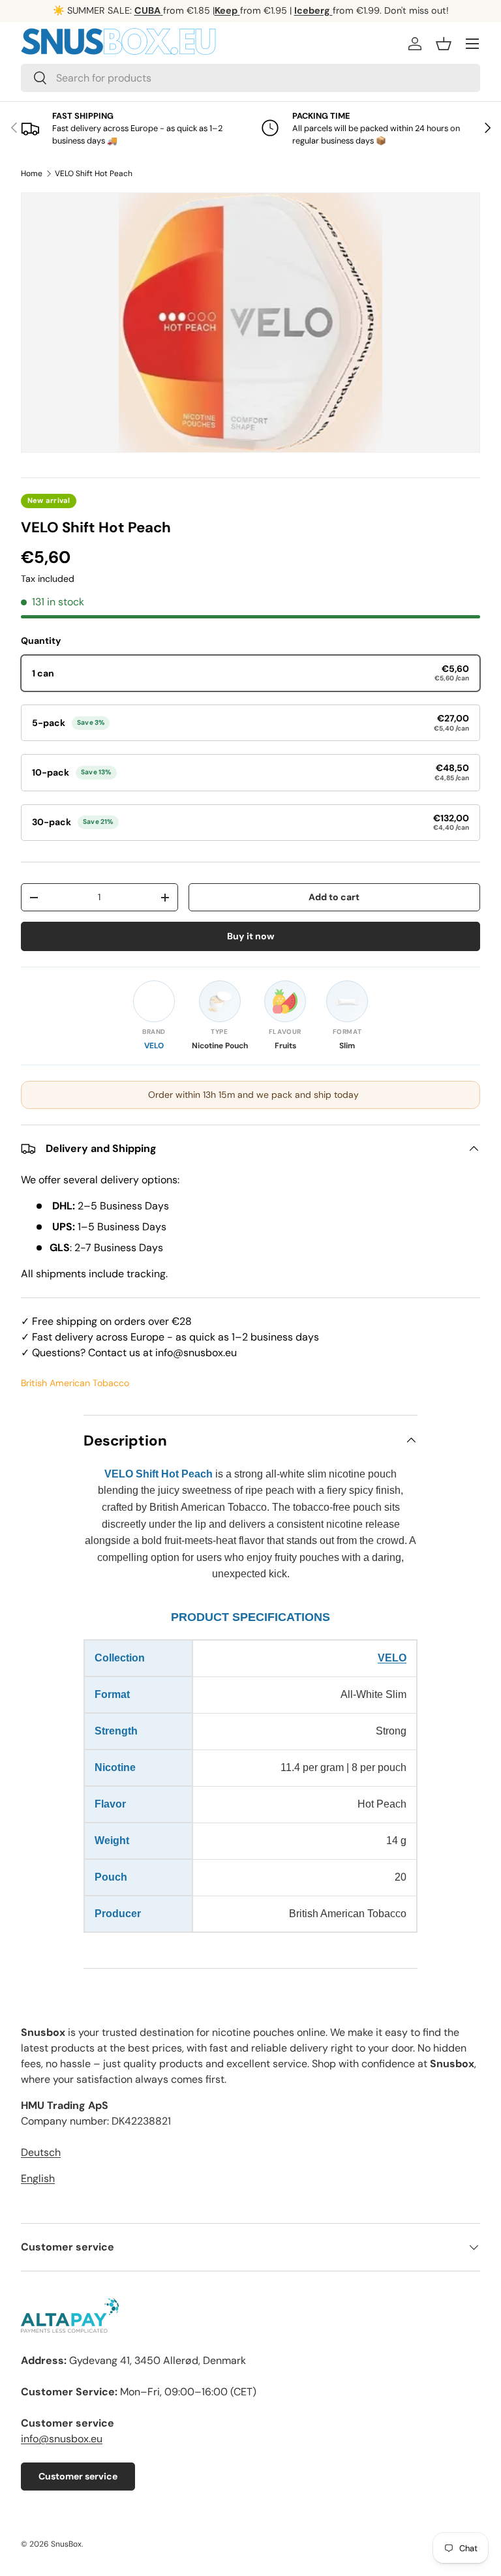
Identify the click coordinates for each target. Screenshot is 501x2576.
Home (32, 174)
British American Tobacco (75, 1383)
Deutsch (41, 2152)
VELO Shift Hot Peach (94, 174)
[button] (444, 44)
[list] (250, 323)
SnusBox (66, 2544)
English (38, 2178)
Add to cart (334, 897)
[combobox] (250, 78)
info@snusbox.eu (62, 2439)
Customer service (78, 2476)
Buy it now (251, 936)
